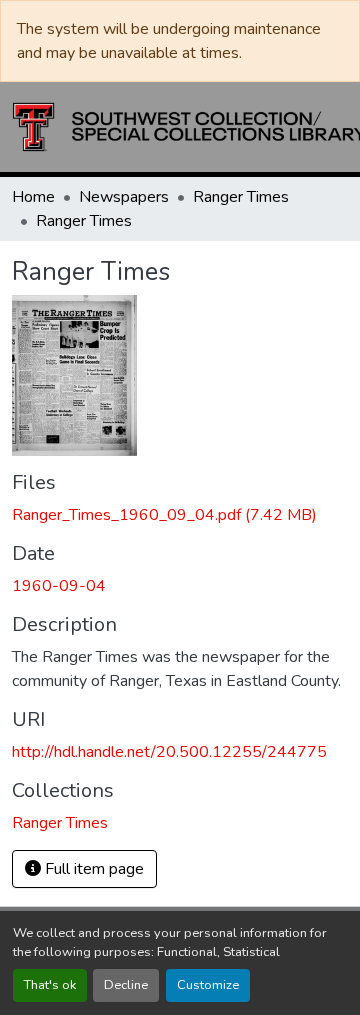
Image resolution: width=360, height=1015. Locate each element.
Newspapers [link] (124, 197)
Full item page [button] (92, 869)
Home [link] (33, 197)
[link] (180, 515)
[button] (60, 823)
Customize (208, 985)
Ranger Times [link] (241, 197)
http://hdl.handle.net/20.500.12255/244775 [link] (169, 752)
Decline (126, 985)
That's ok (50, 985)
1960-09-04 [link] (59, 586)
